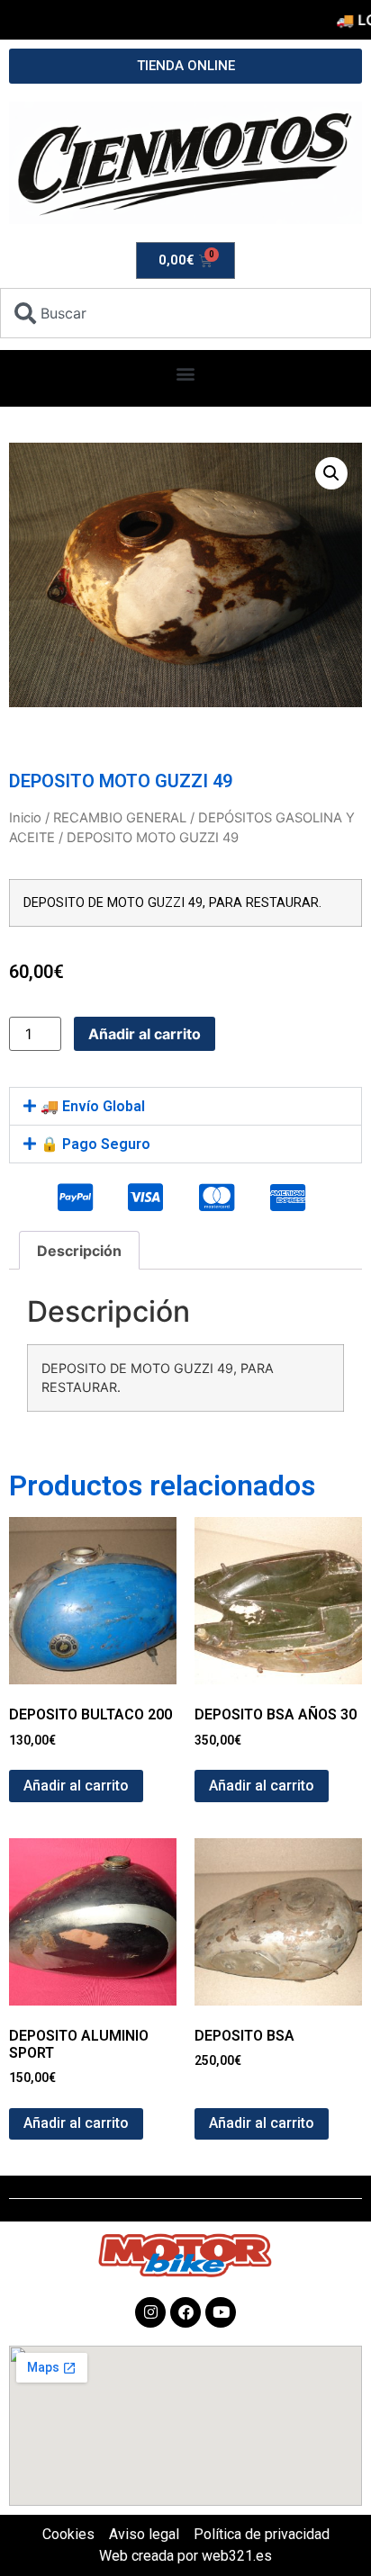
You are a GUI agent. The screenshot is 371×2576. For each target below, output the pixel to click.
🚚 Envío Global (93, 1106)
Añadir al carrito (145, 1034)
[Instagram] (150, 2312)
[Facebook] (185, 2312)
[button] (186, 374)
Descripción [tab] (79, 1251)
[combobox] (185, 313)
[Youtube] (221, 2312)
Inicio (25, 818)
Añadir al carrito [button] (76, 1786)
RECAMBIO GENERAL (120, 818)
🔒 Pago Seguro (95, 1144)
